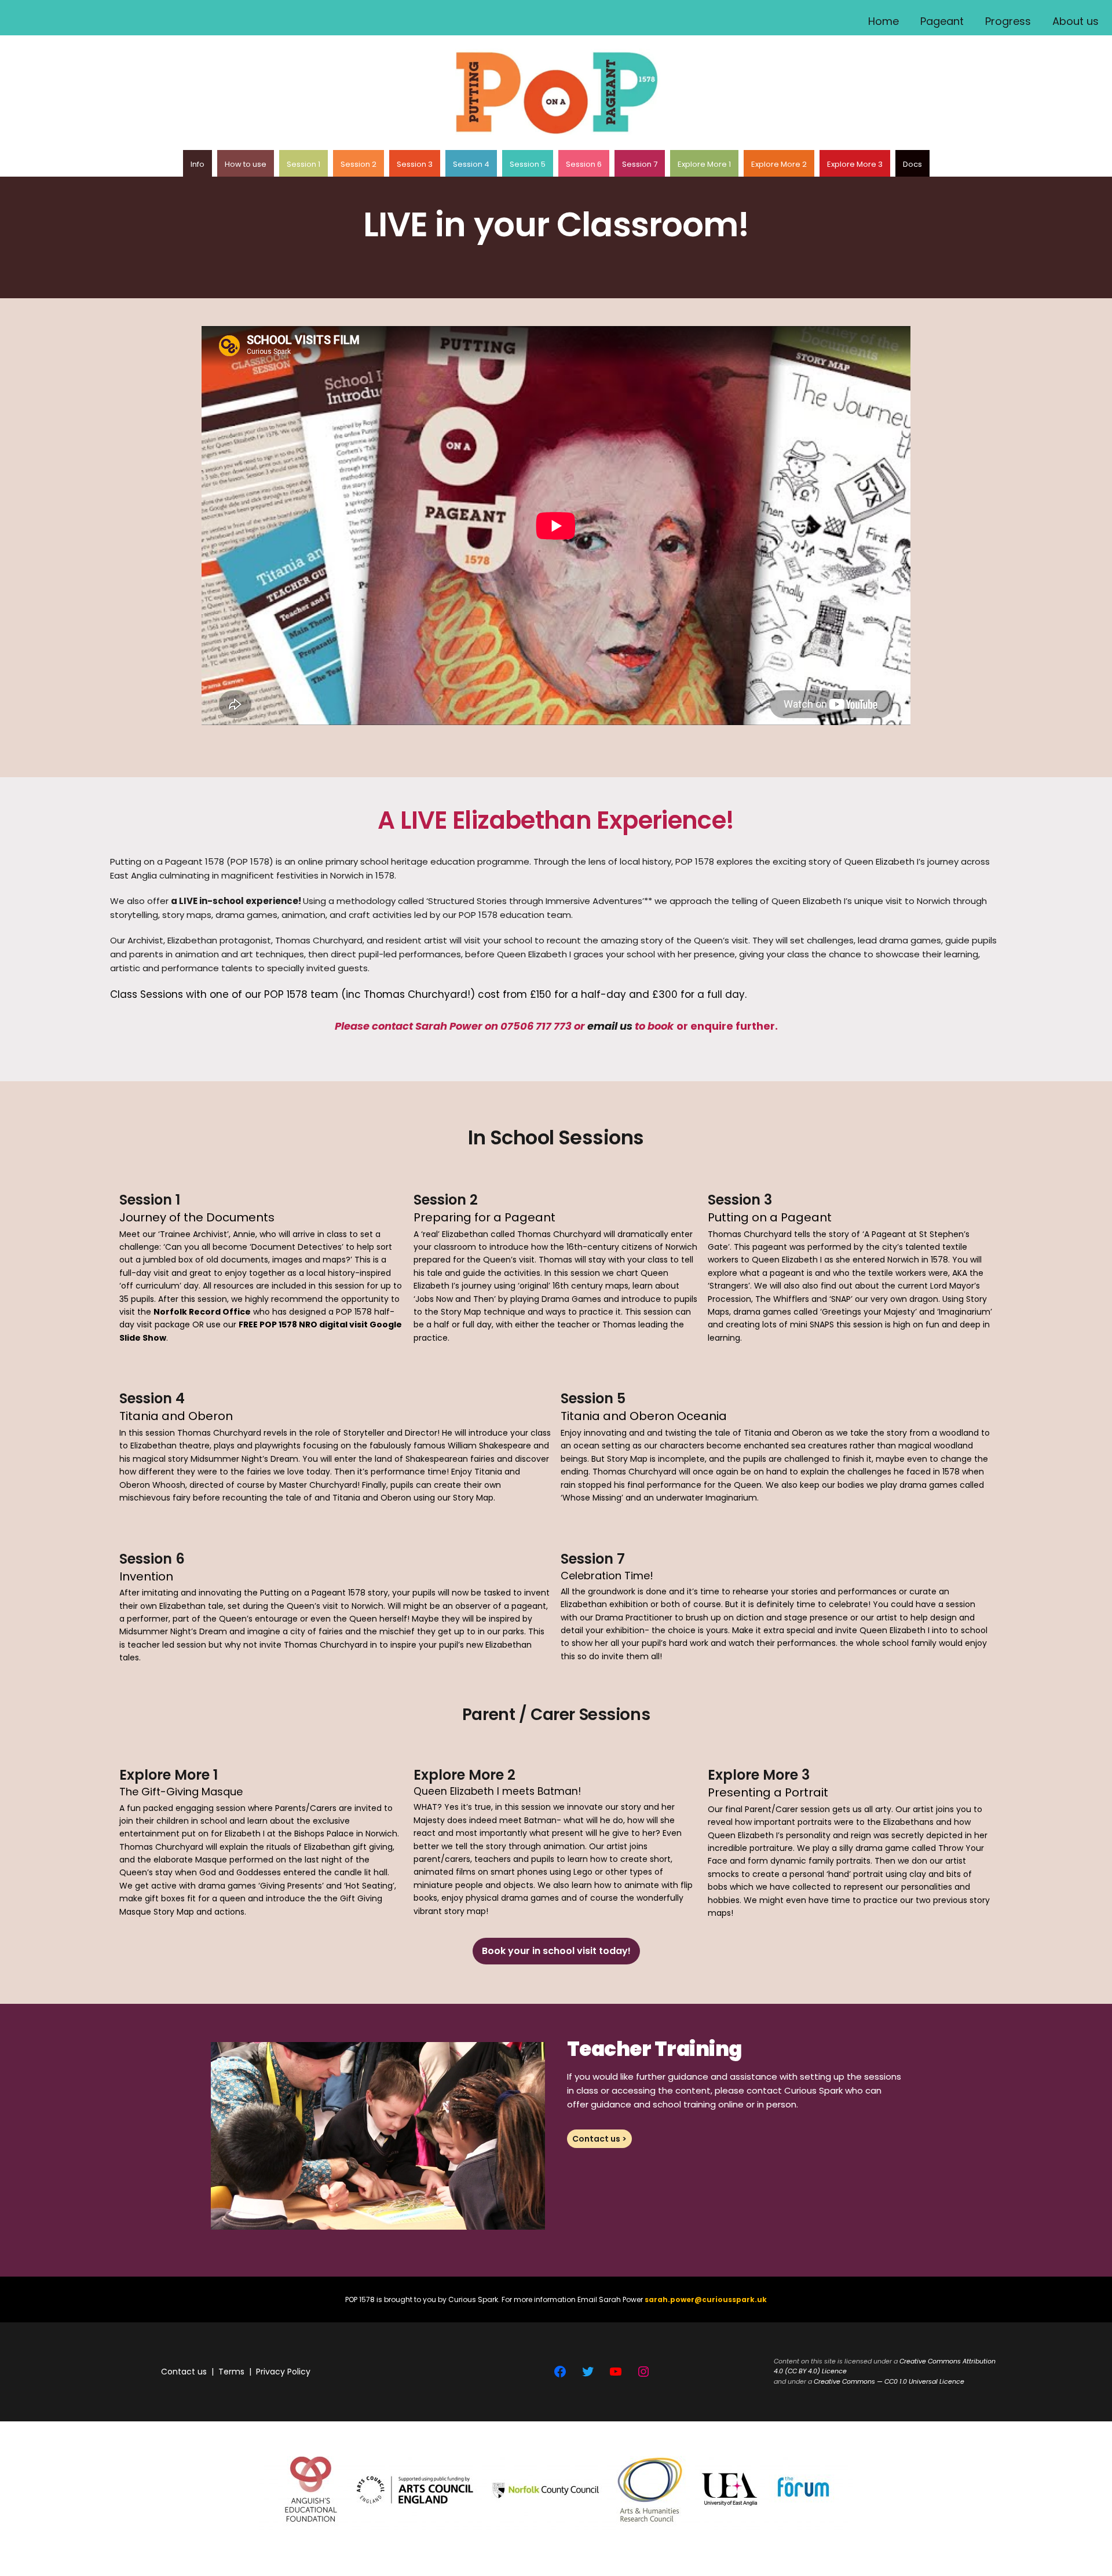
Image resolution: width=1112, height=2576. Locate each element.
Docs (912, 164)
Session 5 (528, 164)
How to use (246, 164)
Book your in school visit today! (556, 1951)
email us (610, 1026)
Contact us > (599, 2139)
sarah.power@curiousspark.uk (706, 2299)
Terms (231, 2372)
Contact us (184, 2372)
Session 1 (303, 164)
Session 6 (584, 164)
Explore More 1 (704, 164)
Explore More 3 (855, 164)
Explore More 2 (779, 164)
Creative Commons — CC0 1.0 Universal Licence (889, 2381)
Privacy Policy (283, 2372)
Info (197, 164)
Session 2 (359, 164)
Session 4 (471, 164)
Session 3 (415, 164)
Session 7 (640, 164)
